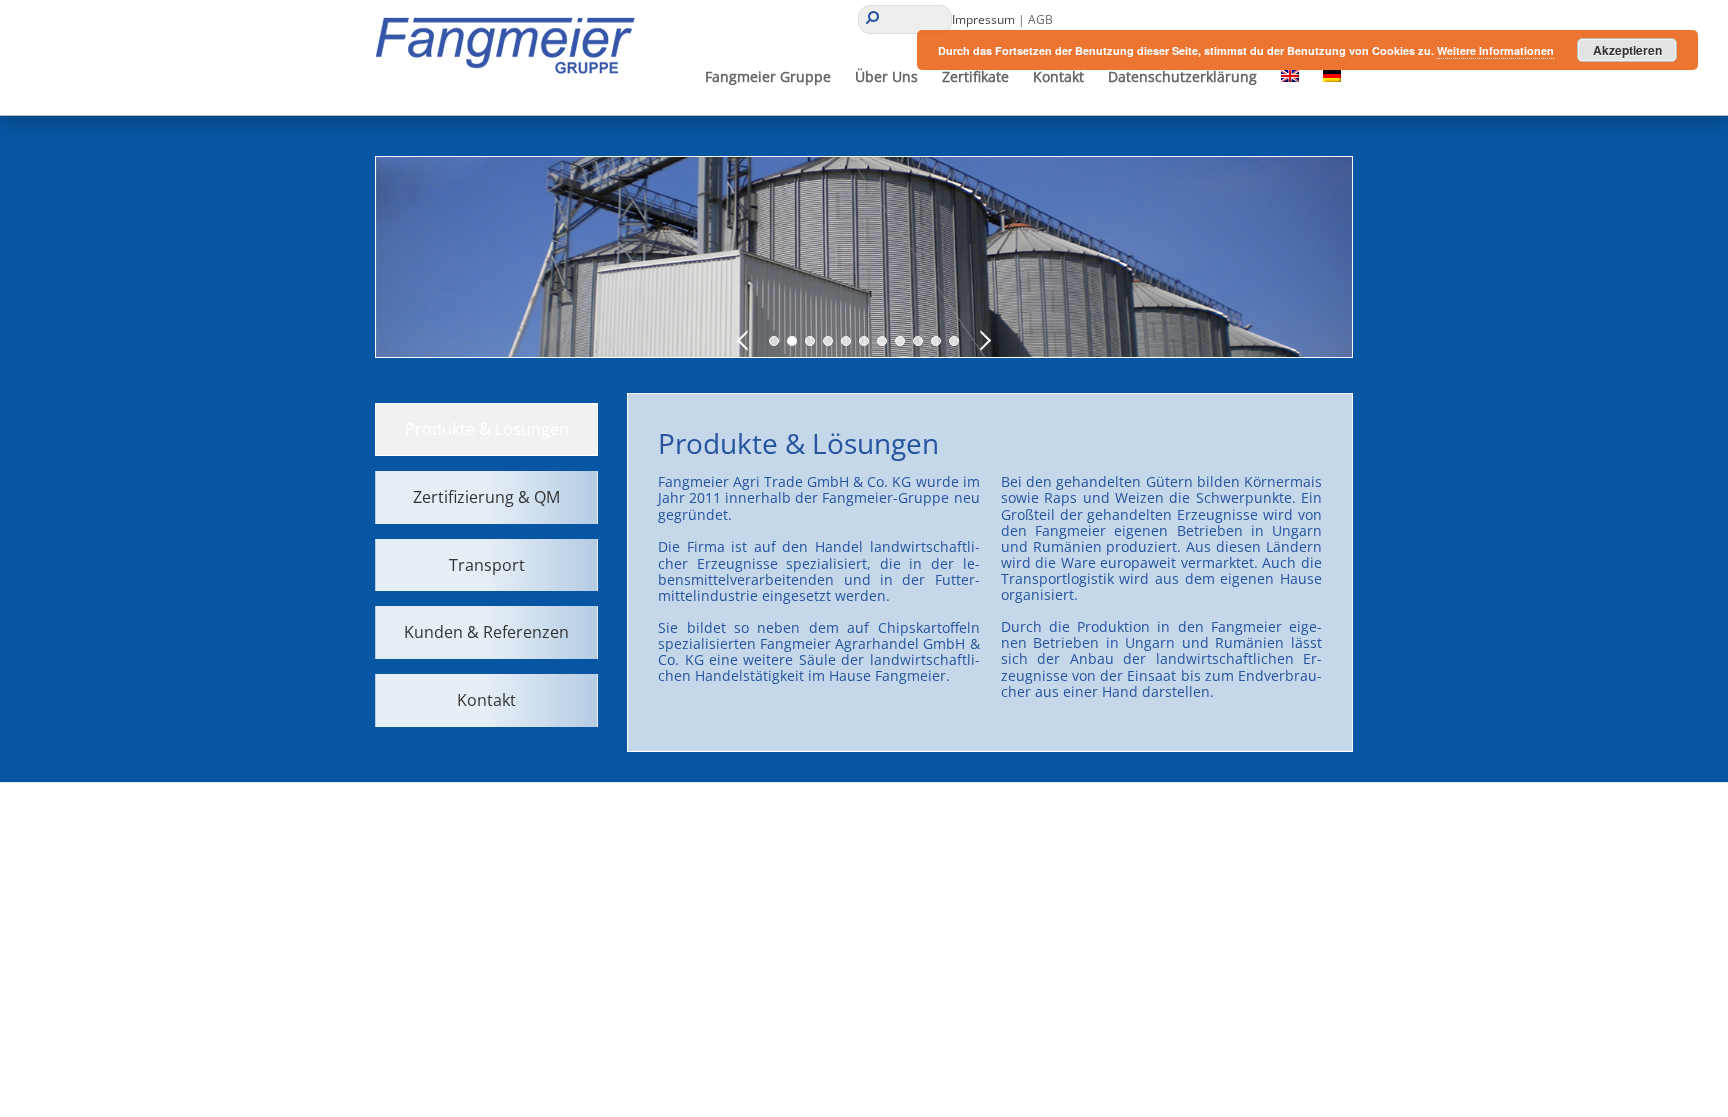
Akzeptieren (1627, 50)
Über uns (886, 76)
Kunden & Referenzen (486, 632)
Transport (487, 565)
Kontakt (486, 700)
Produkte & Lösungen (487, 429)
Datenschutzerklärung (1182, 76)
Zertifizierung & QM (486, 497)
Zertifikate (975, 76)
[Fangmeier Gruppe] (512, 74)
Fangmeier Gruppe (768, 76)
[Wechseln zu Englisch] (1290, 77)
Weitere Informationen (1495, 50)
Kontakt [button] (1058, 76)
